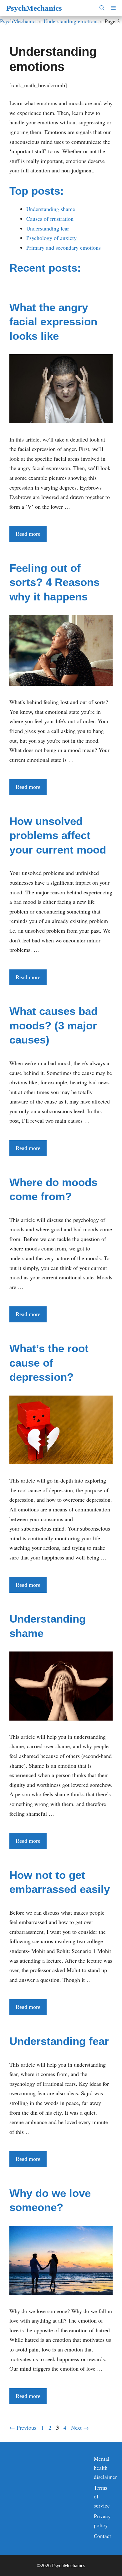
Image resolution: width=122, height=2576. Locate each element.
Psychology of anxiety (51, 238)
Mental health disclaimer (105, 2468)
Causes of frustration (50, 219)
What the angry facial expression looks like (53, 322)
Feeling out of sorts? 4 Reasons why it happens (54, 582)
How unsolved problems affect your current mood (58, 835)
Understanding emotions (71, 21)
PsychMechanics (34, 8)
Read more (28, 534)
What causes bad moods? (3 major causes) (53, 1025)
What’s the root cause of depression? (49, 1363)
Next (80, 2427)
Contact (102, 2536)
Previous (23, 2427)
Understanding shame (51, 209)
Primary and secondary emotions (64, 247)
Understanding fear (48, 228)
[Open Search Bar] (102, 8)
